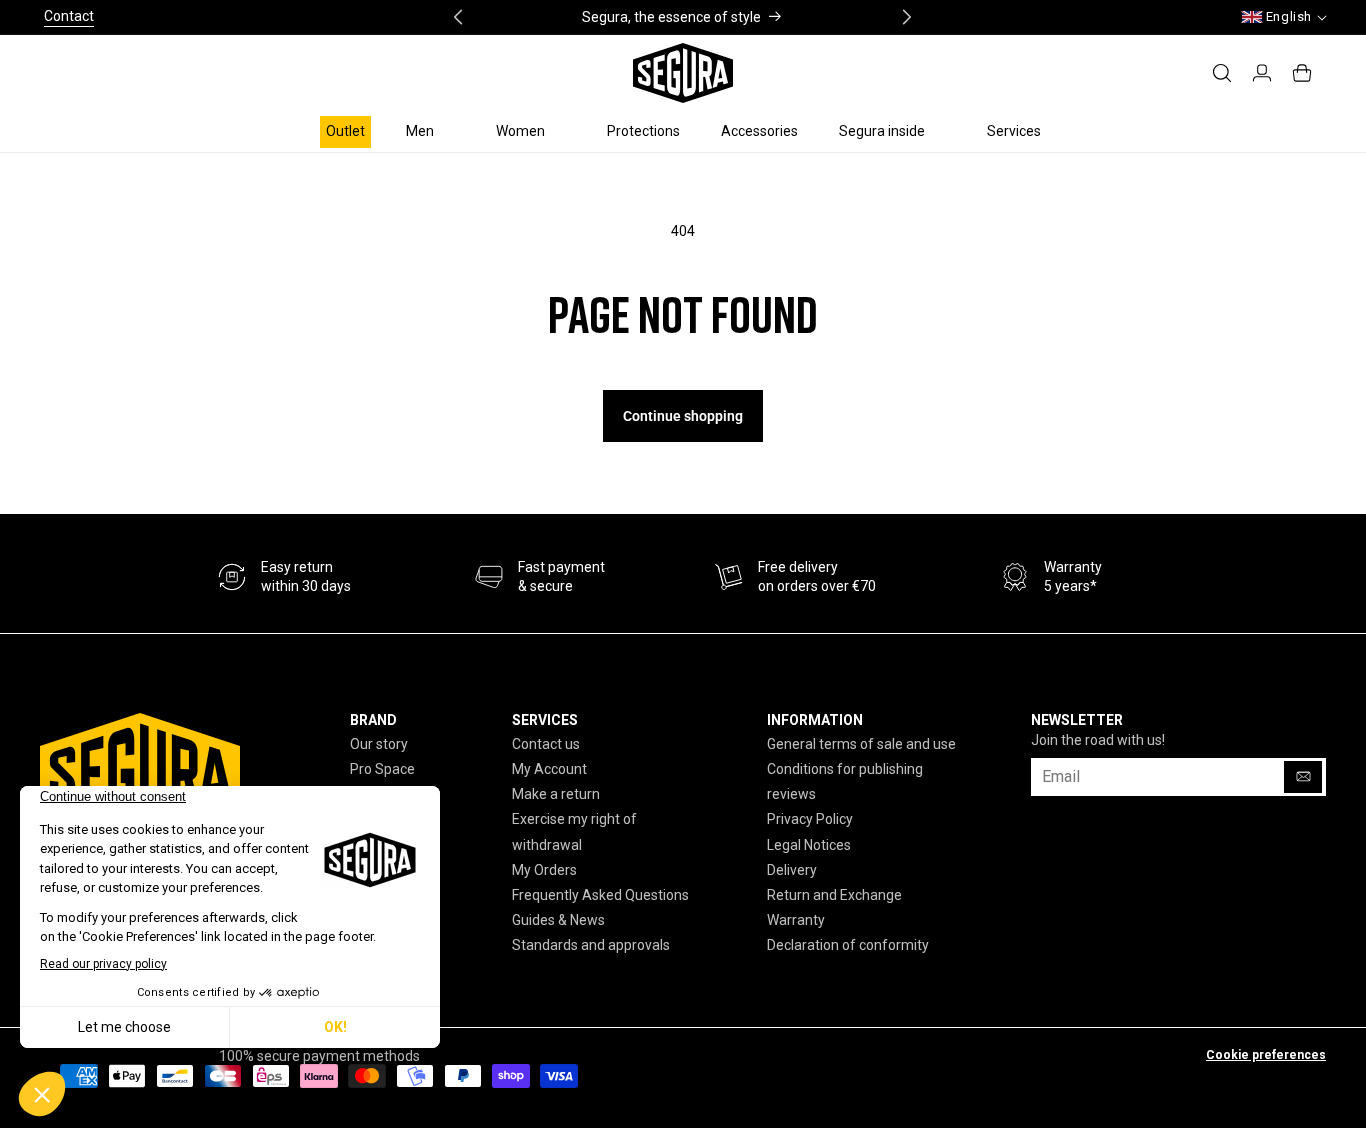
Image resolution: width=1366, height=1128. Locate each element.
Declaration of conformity (848, 945)
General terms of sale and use (861, 744)
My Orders (544, 870)
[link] (540, 577)
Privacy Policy (810, 819)
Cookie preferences (1266, 1055)
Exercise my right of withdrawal (574, 831)
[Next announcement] (907, 17)
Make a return (556, 794)
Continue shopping (683, 416)
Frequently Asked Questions (600, 895)
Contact (69, 16)
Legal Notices (809, 845)
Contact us (546, 744)
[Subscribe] (1303, 777)
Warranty (796, 920)
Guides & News (558, 920)
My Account (549, 769)
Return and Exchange (834, 895)
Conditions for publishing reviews (845, 781)
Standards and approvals (591, 945)
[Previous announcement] (458, 17)
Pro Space (382, 769)
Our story (379, 744)
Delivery (792, 870)
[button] (430, 131)
